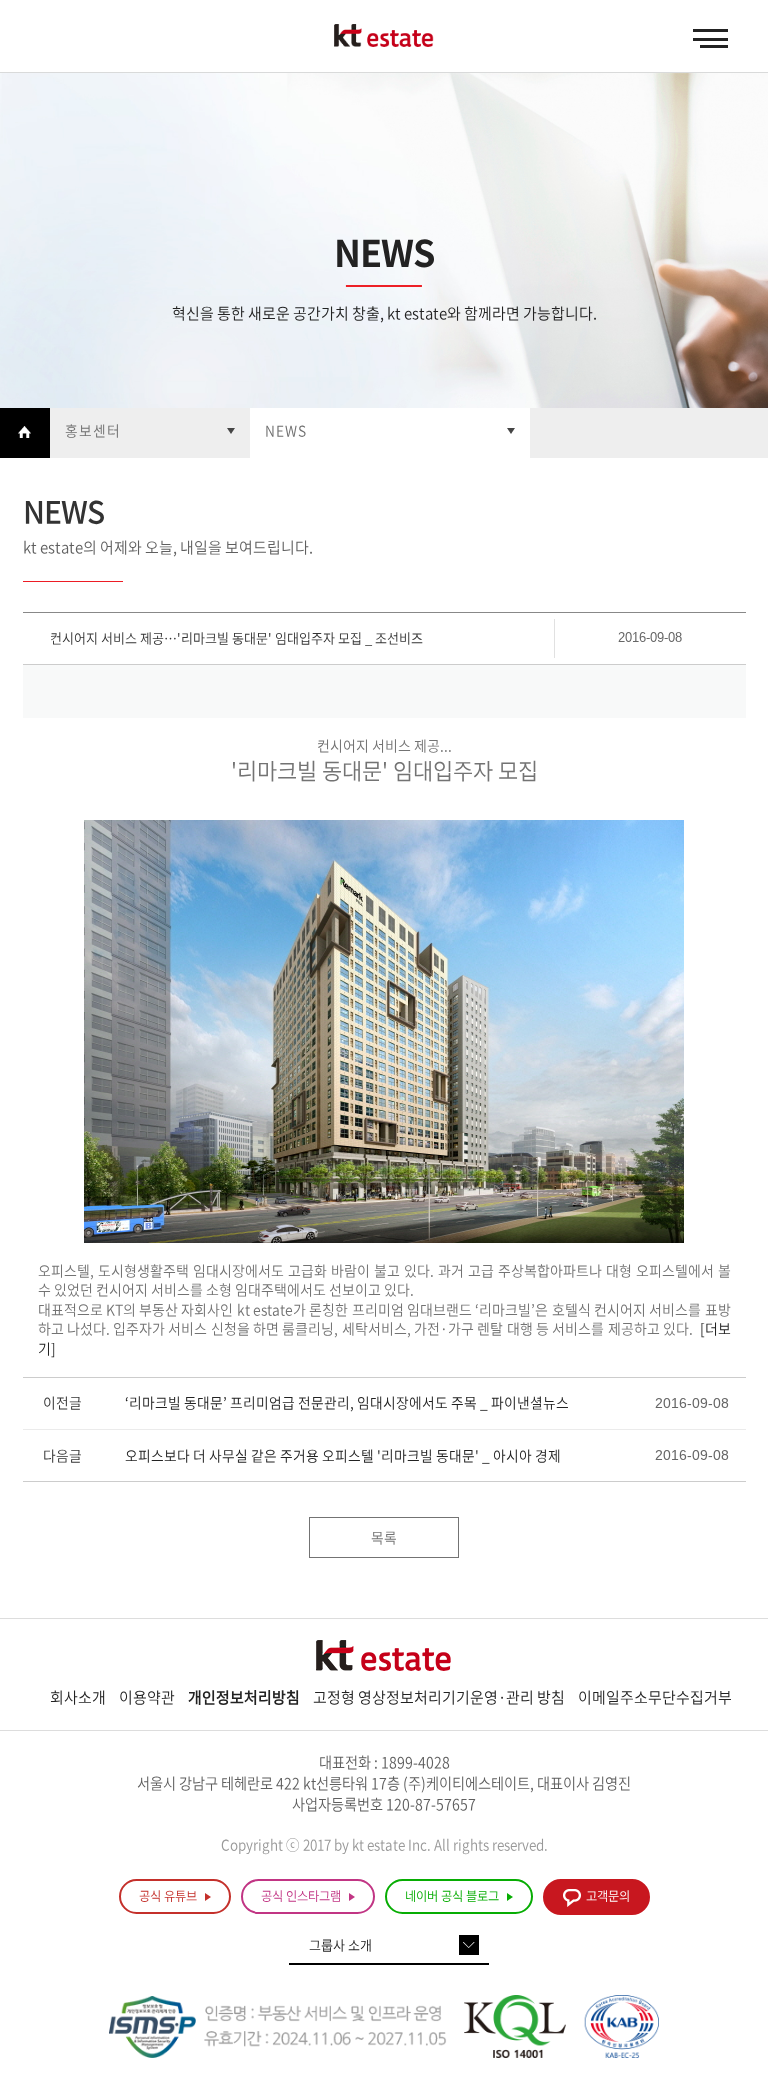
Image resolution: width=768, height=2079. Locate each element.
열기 (150, 433)
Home (25, 433)
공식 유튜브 (169, 1896)
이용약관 (147, 1697)
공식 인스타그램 (302, 1896)
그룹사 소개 (340, 1944)
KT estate (384, 37)
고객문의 (608, 1896)
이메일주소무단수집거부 (655, 1697)
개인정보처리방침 (244, 1697)
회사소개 (78, 1697)
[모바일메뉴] (710, 39)
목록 (384, 1537)
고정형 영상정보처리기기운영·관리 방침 (439, 1697)
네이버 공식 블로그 (453, 1896)
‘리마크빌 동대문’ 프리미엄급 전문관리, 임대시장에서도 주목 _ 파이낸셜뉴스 (347, 1402)
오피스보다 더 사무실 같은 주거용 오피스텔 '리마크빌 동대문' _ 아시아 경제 (343, 1455)
